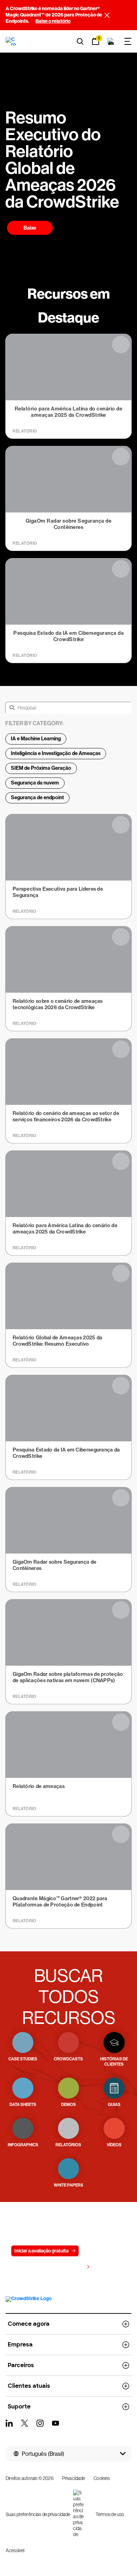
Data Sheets (23, 2105)
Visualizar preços (65, 2267)
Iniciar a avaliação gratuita (41, 2251)
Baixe (30, 228)
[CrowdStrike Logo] (11, 41)
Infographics (23, 2145)
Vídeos (114, 2145)
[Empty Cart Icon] (111, 41)
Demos (68, 2105)
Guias (114, 2105)
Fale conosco (102, 2251)
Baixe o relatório (53, 21)
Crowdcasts (68, 2059)
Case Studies (23, 2059)
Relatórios (68, 2145)
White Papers (68, 2185)
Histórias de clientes (114, 2062)
